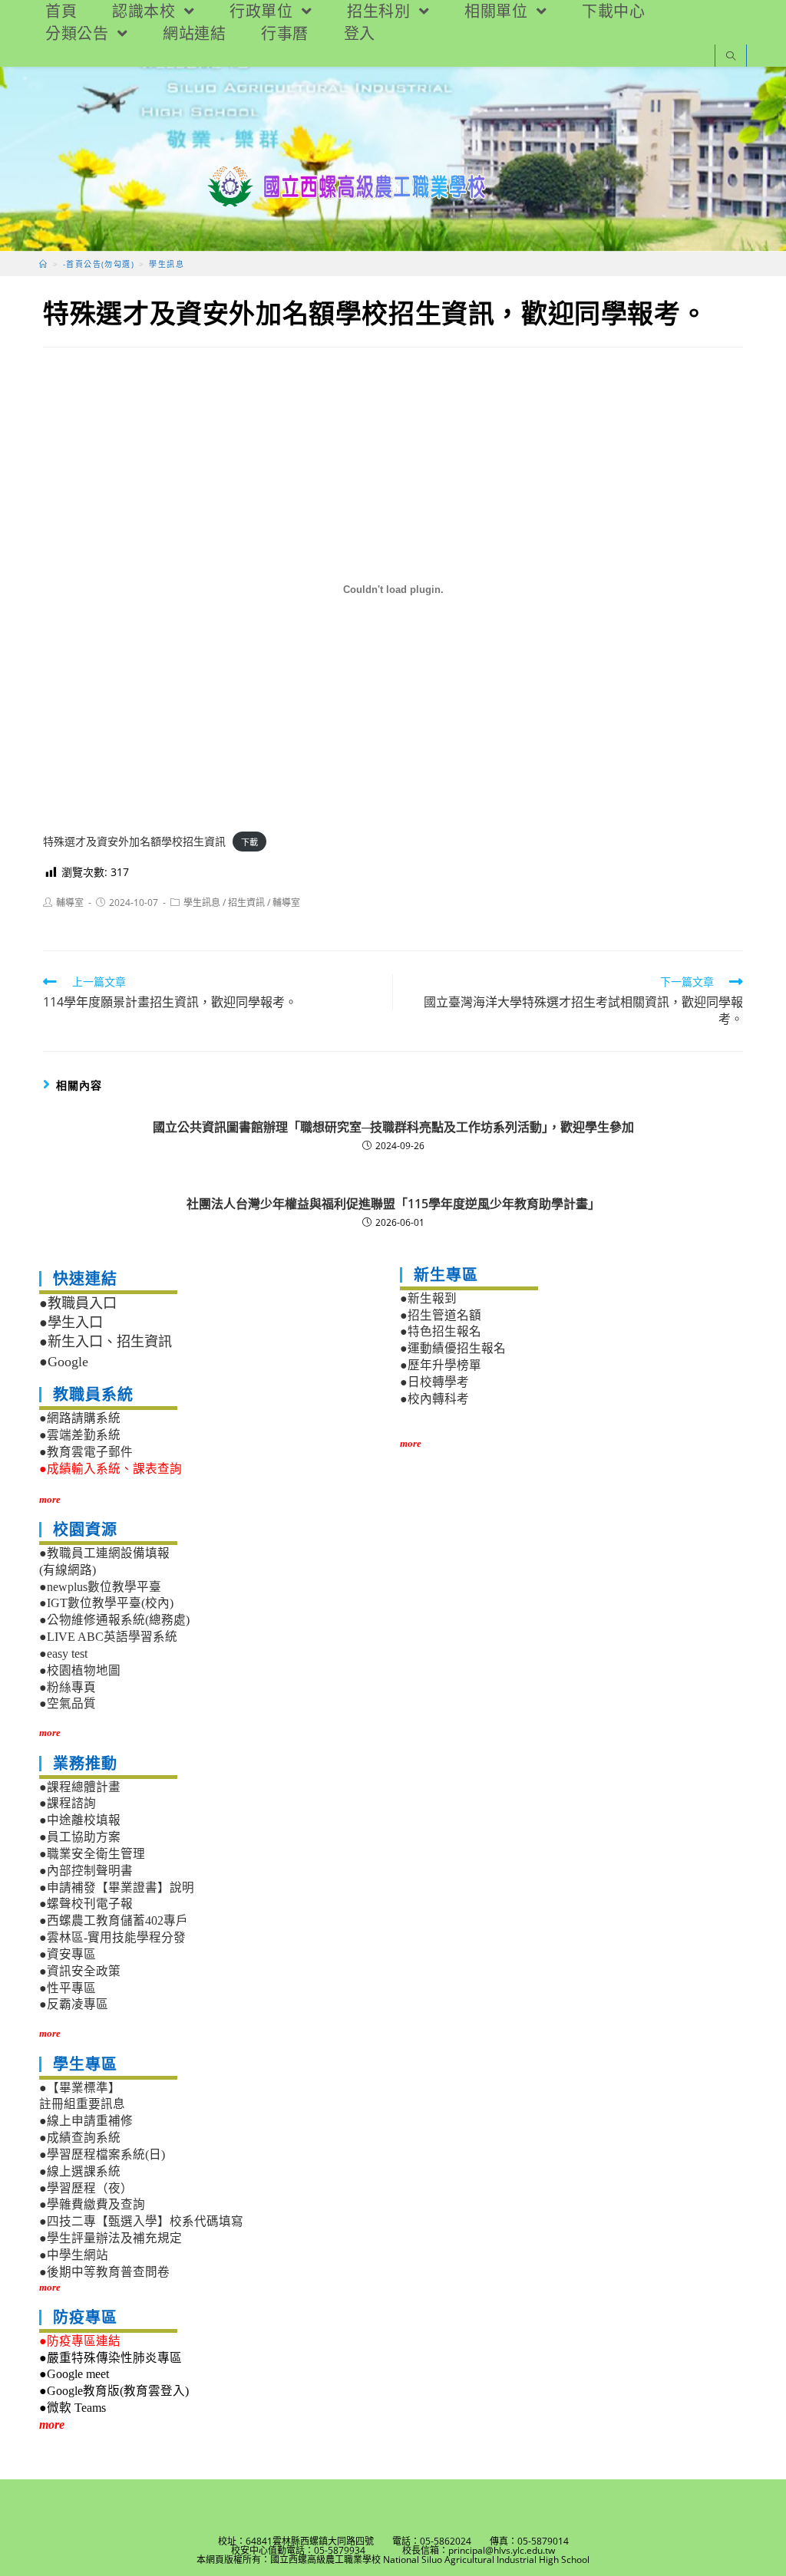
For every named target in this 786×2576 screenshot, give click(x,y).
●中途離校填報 (80, 1820)
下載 (249, 842)
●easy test (63, 1654)
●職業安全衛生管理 (92, 1854)
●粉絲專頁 (68, 1687)
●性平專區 (68, 1988)
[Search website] (731, 57)
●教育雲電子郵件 (86, 1452)
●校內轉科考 (434, 1399)
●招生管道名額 (441, 1315)
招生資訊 (246, 903)
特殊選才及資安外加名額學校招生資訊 (134, 841)
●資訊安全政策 (80, 1971)
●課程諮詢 (68, 1803)
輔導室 (70, 903)
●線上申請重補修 (86, 2121)
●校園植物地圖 (80, 1670)
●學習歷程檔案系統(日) (102, 2154)
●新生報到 (428, 1298)
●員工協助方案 (80, 1837)
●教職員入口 (78, 1303)
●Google (64, 1362)
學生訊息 (202, 903)
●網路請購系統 (80, 1418)
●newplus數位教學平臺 (100, 1587)
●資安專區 (68, 1954)
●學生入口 (71, 1323)
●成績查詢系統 (80, 2138)
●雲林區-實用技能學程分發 (112, 1937)
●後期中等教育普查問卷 (104, 2272)
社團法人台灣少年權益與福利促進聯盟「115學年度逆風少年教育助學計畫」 (393, 1204)
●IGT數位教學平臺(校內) (106, 1603)
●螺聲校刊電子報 (86, 1904)
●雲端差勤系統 (80, 1435)
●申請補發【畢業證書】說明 (117, 1888)
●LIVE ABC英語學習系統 (108, 1637)
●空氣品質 (68, 1703)
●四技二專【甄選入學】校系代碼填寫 (141, 2221)
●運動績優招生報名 (453, 1348)
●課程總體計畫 (80, 1787)
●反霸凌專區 (74, 2004)
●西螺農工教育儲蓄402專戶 (114, 1920)
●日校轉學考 (434, 1382)
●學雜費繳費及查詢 (92, 2204)
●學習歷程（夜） (86, 2188)
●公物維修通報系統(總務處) (114, 1620)
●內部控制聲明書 (86, 1871)
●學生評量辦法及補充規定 (111, 2238)
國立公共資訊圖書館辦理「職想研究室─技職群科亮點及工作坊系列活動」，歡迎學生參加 (393, 1127)
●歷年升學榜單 (441, 1365)
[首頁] (43, 264)
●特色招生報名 (441, 1331)
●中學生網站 (74, 2255)
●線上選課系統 (80, 2171)
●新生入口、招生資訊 (106, 1342)
